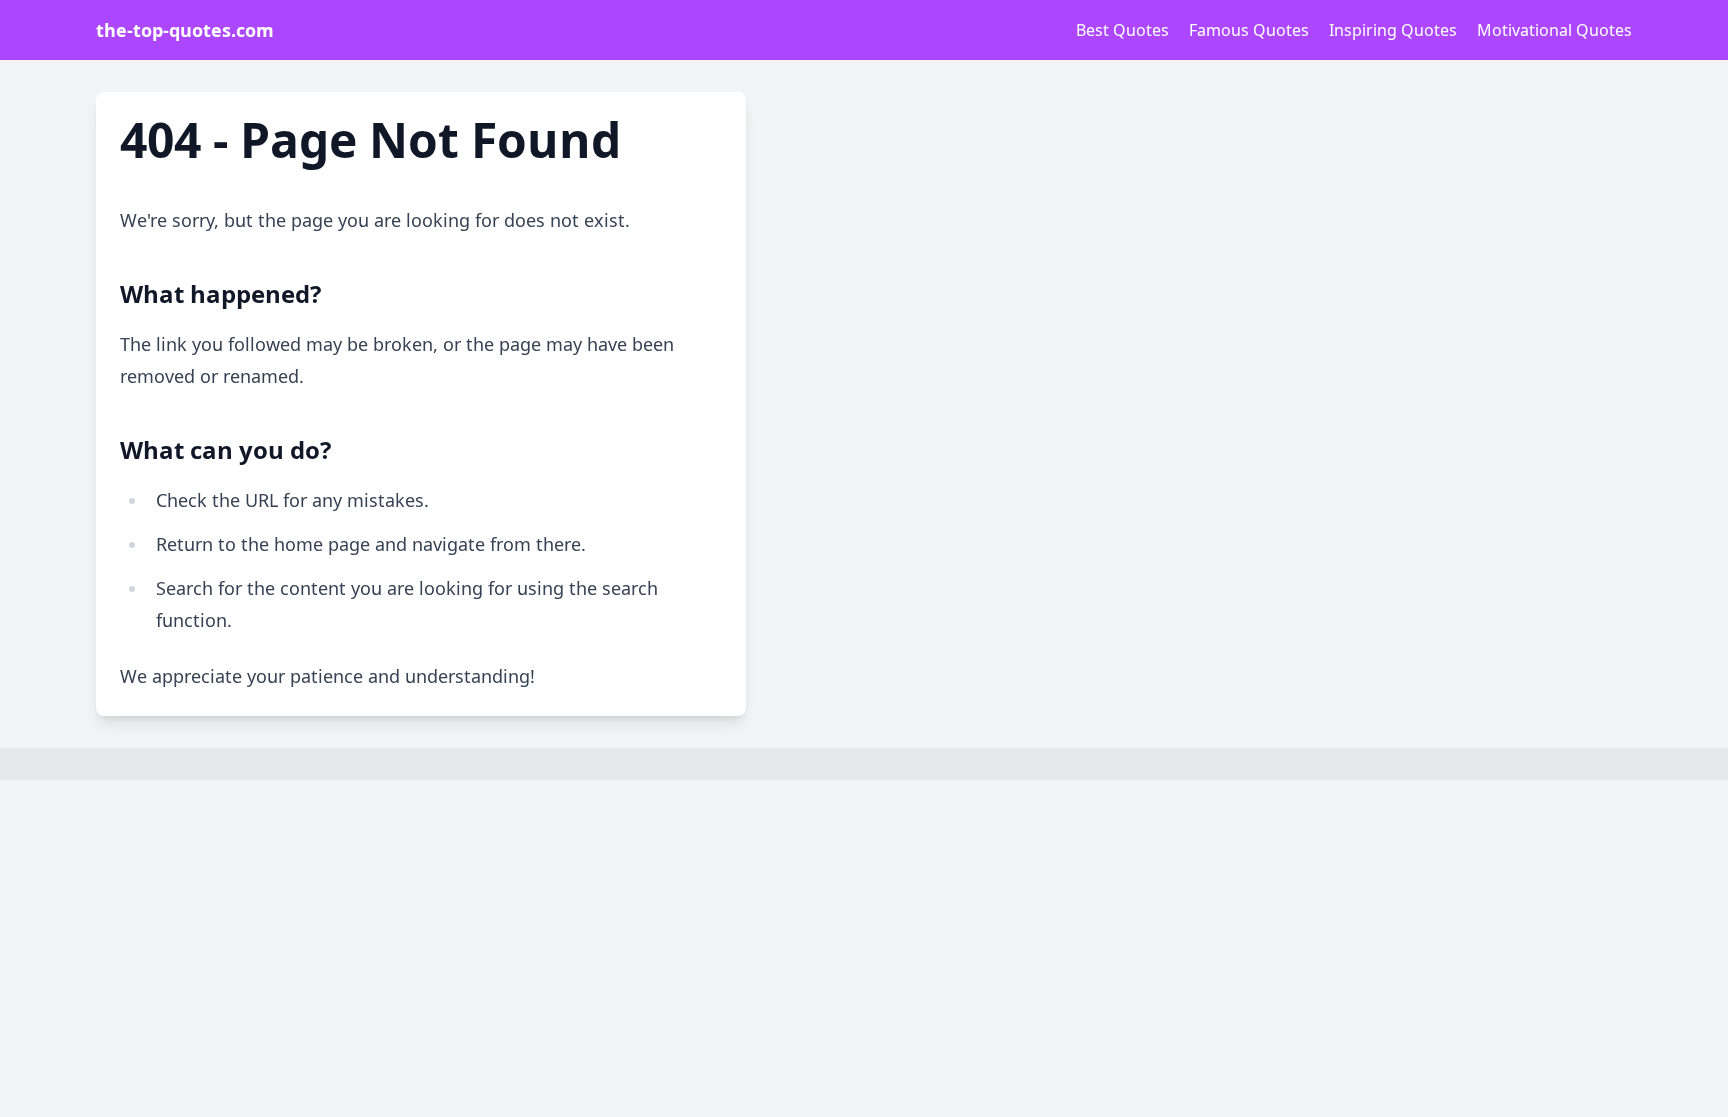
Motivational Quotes (1554, 30)
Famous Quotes (1249, 30)
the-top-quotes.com (185, 30)
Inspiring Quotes (1393, 30)
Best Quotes (1122, 30)
